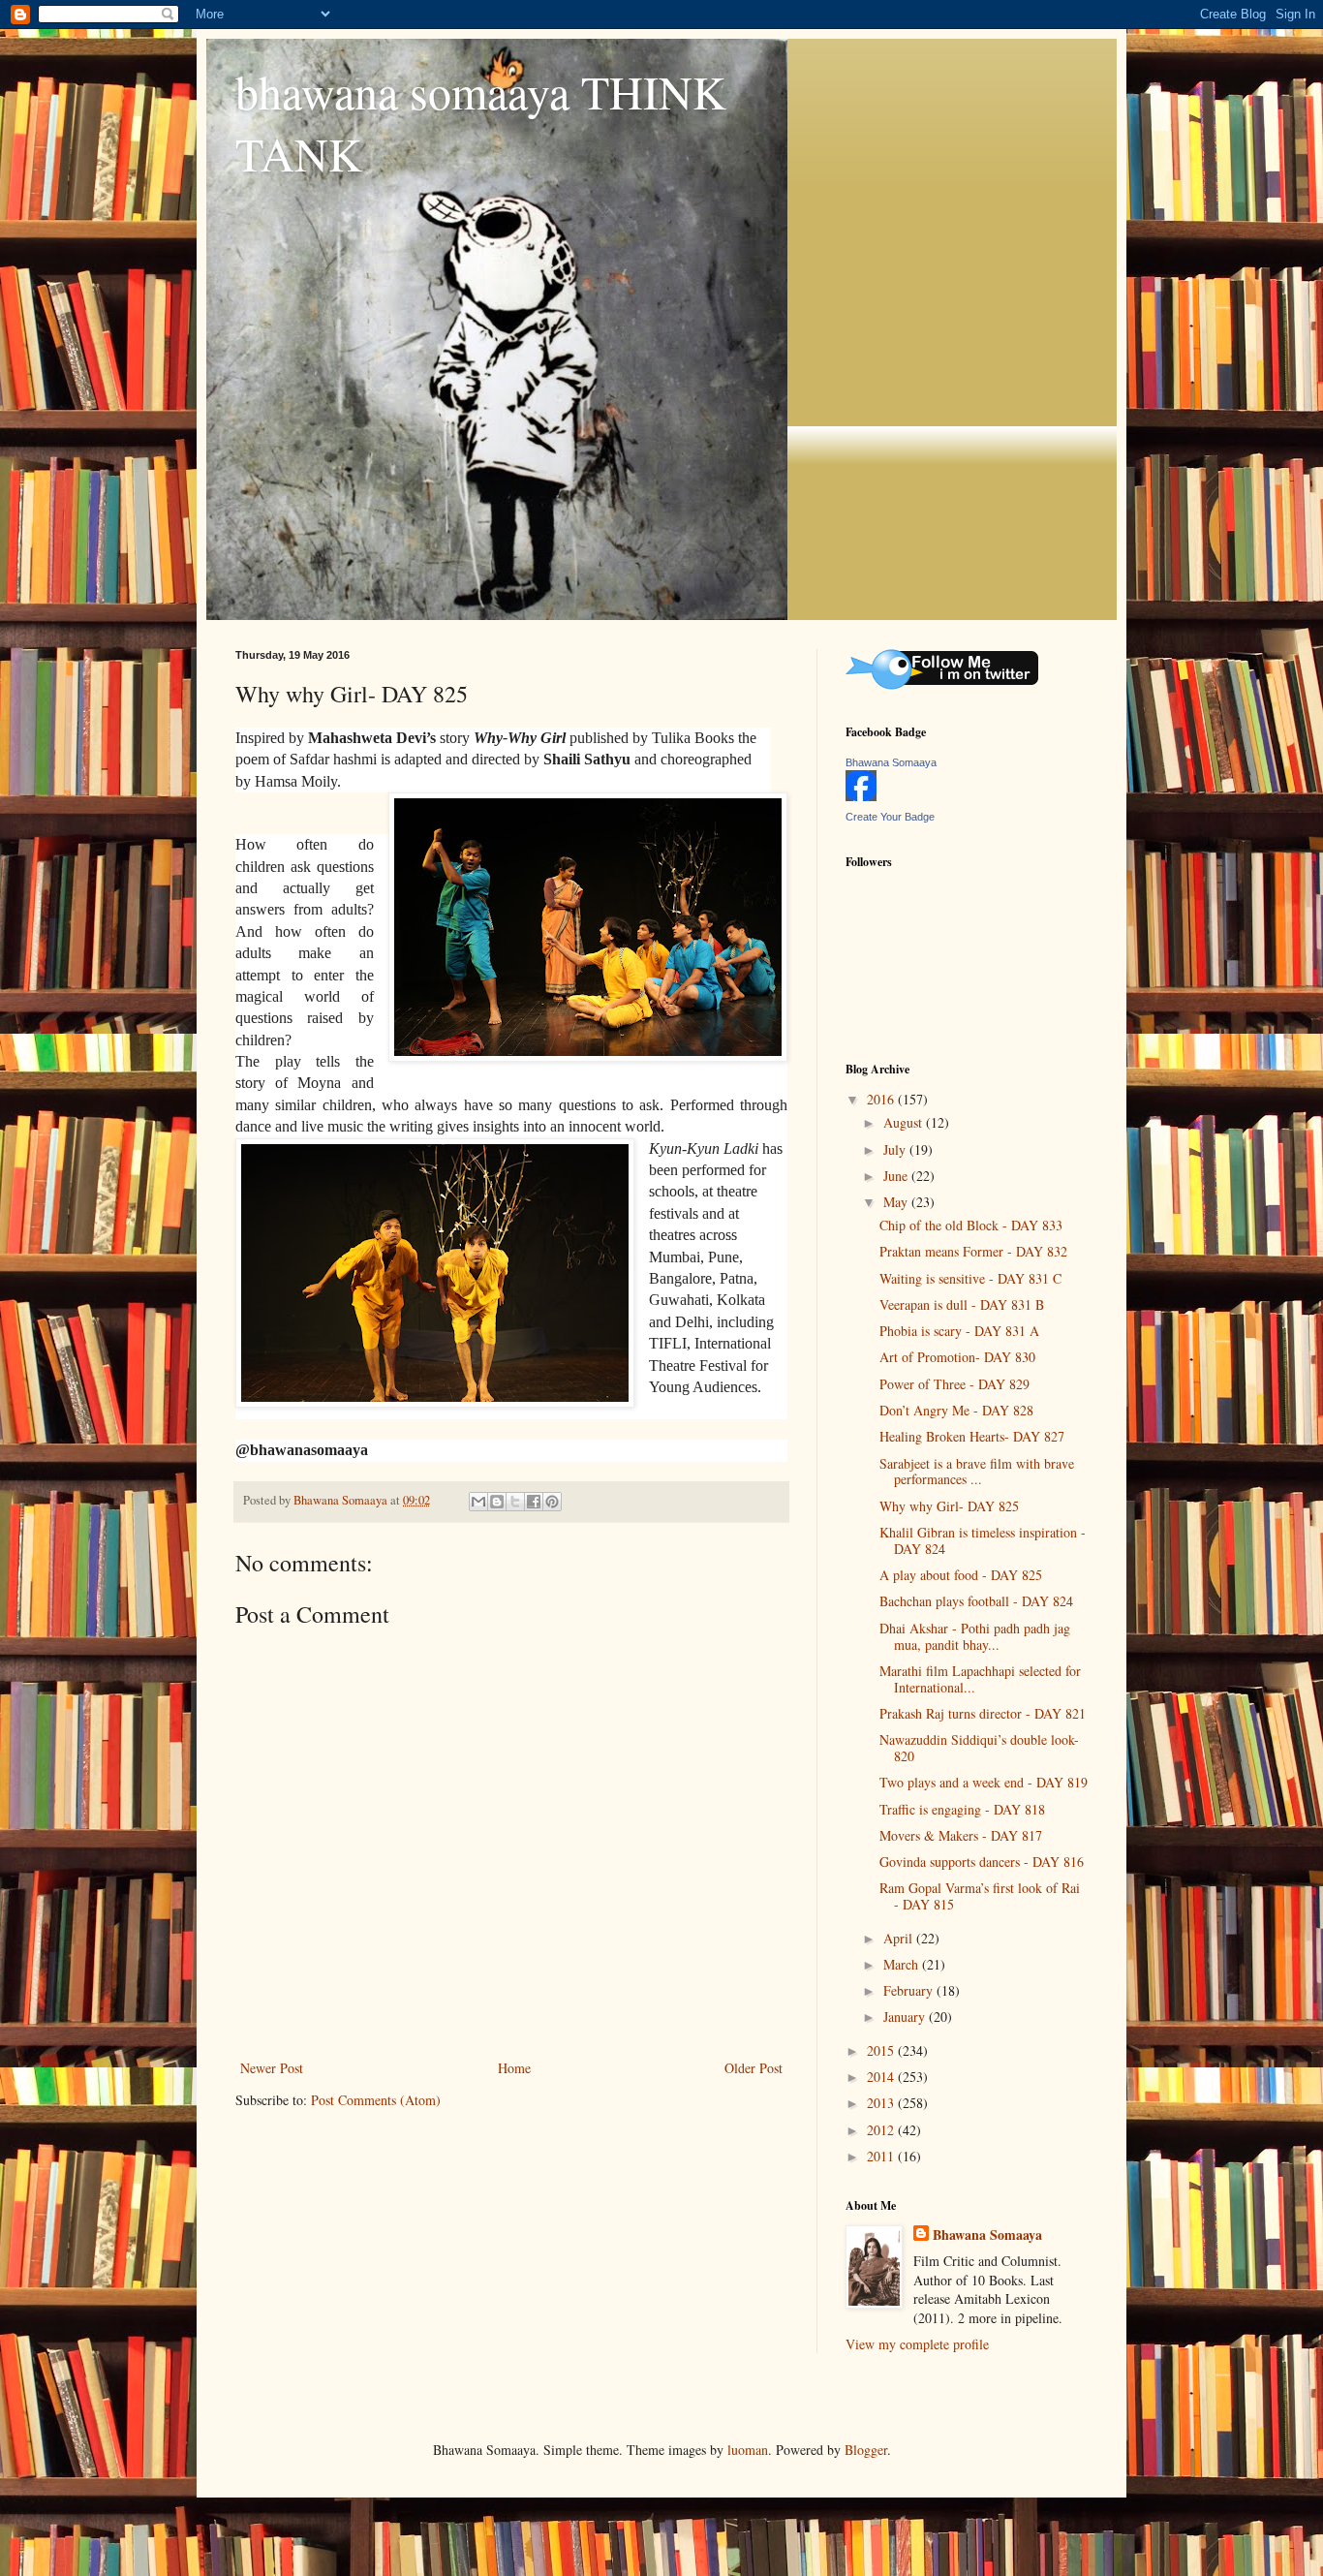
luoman (748, 2450)
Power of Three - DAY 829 (954, 1384)
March (903, 1964)
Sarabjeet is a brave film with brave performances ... (977, 1472)
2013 (882, 2103)
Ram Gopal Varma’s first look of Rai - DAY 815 (980, 1896)
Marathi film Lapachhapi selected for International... (980, 1679)
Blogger (866, 2450)
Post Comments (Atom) (376, 2100)
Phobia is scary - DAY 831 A (959, 1331)
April (900, 1938)
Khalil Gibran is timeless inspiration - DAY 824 (983, 1540)
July (896, 1149)
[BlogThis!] (497, 1502)
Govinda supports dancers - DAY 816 (982, 1862)
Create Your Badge (890, 817)
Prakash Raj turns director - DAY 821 (983, 1713)
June (897, 1176)
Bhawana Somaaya (891, 762)
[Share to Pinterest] (552, 1502)
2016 (882, 1099)
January (906, 2017)
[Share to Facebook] (534, 1502)
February (910, 1990)
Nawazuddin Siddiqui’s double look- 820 (979, 1748)
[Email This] (478, 1502)
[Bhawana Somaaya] (861, 796)
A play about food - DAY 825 (961, 1575)
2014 (882, 2077)
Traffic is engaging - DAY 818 (962, 1809)
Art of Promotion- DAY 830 (957, 1357)
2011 (882, 2156)
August (905, 1122)
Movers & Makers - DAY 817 (961, 1835)
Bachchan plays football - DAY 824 (976, 1601)
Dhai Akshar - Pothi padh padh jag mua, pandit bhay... (975, 1636)
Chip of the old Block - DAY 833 (971, 1225)
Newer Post (272, 2068)
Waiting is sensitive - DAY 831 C (970, 1278)
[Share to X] (515, 1502)
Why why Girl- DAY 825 (949, 1506)
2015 (882, 2050)
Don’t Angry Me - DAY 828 (956, 1410)
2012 (882, 2130)
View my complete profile (917, 2344)
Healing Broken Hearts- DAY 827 (972, 1436)
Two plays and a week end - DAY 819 (984, 1782)
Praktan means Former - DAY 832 (973, 1251)
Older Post (754, 2068)
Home (514, 2068)
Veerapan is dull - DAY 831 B (962, 1304)
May (897, 1202)
